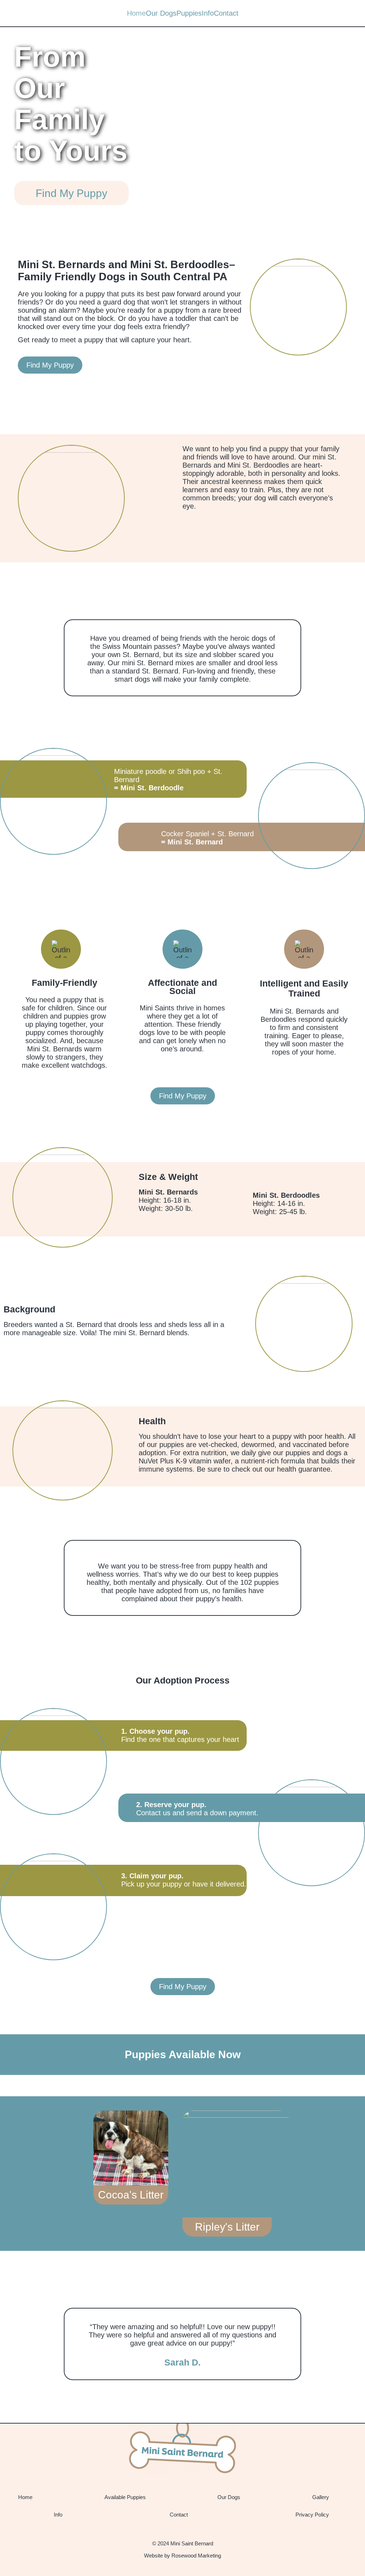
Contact (226, 13)
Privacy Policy (312, 2515)
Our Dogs (161, 13)
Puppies (189, 13)
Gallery (321, 2497)
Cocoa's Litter (131, 2195)
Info (208, 13)
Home (136, 13)
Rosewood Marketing (196, 2556)
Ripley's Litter (227, 2227)
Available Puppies (125, 2497)
